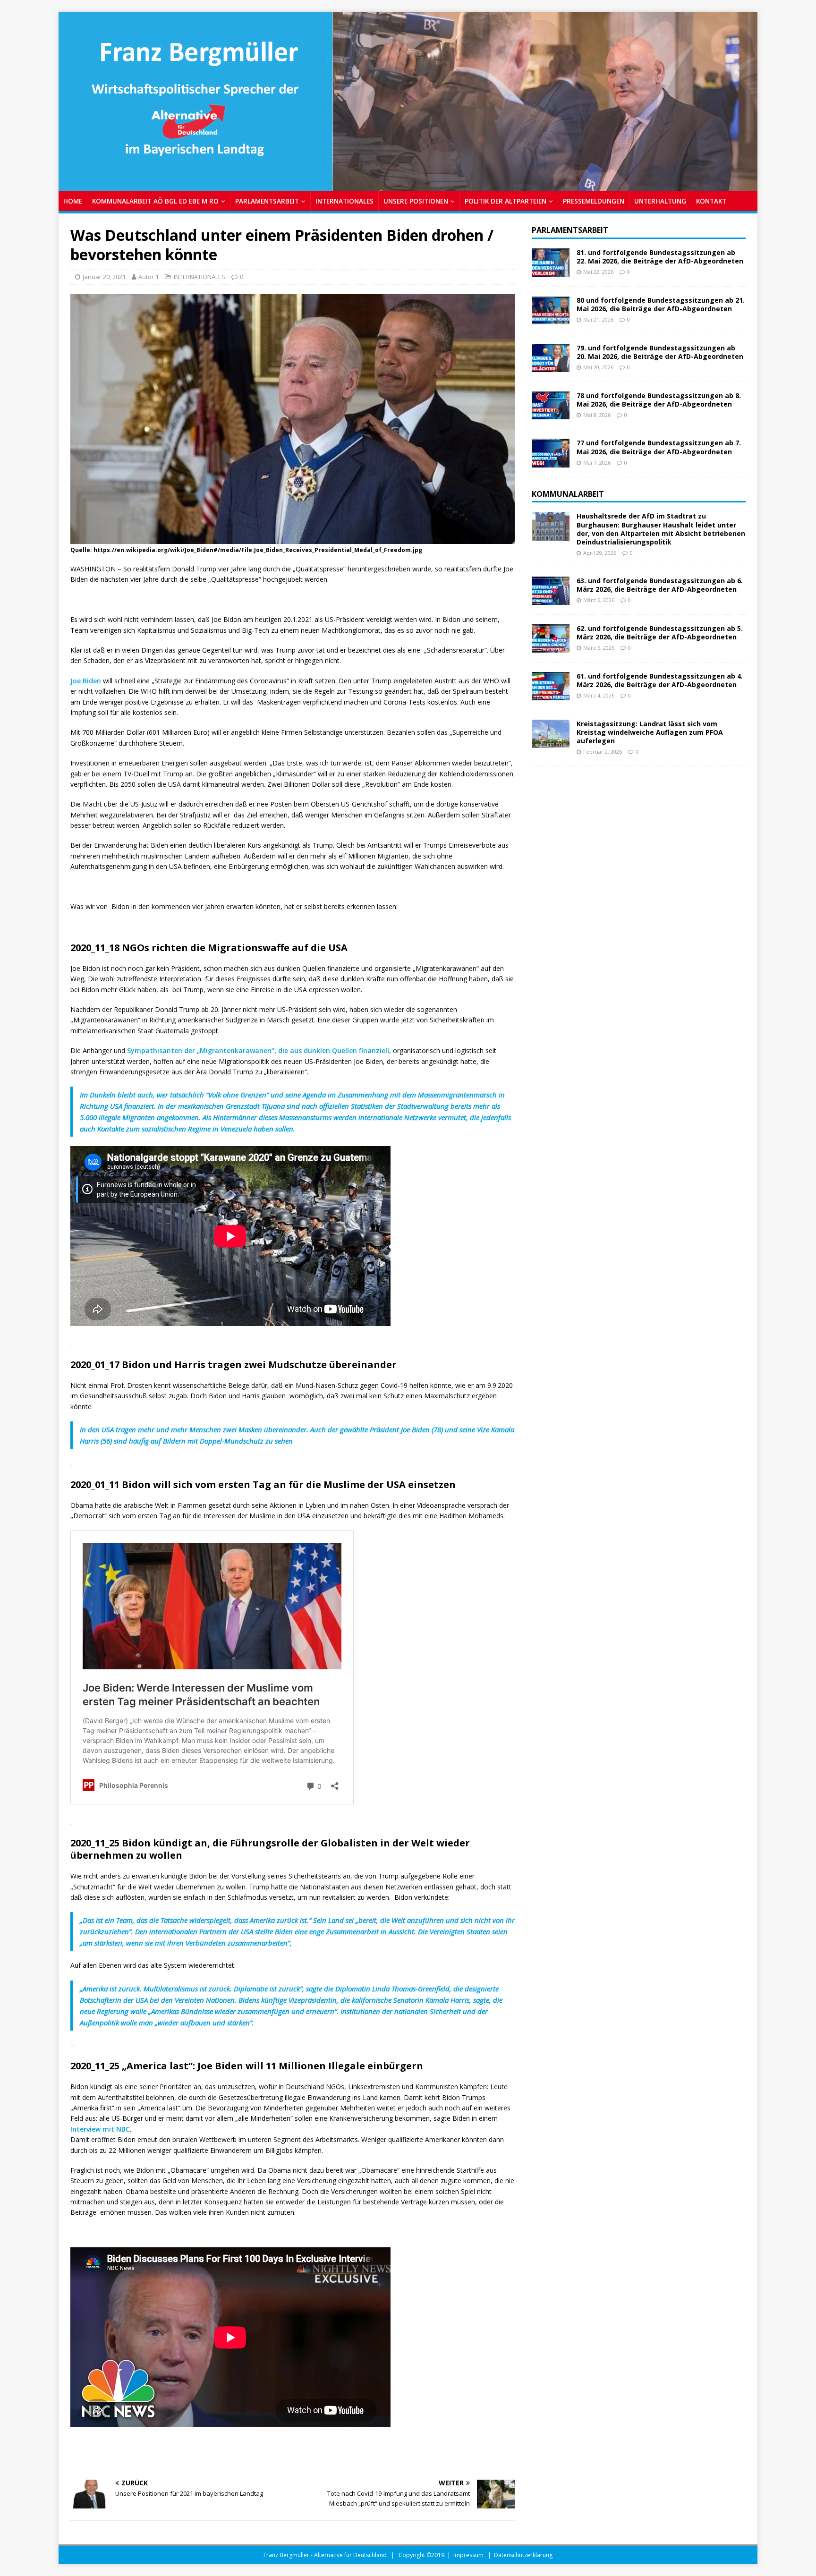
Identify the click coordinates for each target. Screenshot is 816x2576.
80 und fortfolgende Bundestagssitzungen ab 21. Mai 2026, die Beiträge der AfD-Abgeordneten (661, 304)
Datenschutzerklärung (523, 2555)
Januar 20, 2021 (104, 277)
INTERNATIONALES (344, 201)
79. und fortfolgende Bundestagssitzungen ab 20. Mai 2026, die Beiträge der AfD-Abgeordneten (660, 352)
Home (73, 201)
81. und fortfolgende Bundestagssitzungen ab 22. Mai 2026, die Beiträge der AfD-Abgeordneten (660, 257)
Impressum (468, 2555)
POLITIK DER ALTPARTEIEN (506, 201)
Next (746, 99)
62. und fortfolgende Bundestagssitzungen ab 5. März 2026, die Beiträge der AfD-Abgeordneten (660, 633)
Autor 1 (149, 277)
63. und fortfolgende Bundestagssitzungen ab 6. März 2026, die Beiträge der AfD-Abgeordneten (660, 585)
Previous (70, 99)
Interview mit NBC (100, 2129)
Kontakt (711, 201)
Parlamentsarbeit (570, 230)
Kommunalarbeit (568, 494)
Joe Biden (86, 681)
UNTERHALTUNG (660, 201)
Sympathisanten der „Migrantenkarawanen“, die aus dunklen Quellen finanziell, (259, 1050)
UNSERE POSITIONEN (416, 201)
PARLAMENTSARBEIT (267, 201)
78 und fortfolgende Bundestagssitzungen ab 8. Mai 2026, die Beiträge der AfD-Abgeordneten (659, 400)
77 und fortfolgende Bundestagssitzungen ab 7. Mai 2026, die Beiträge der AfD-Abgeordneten (659, 447)
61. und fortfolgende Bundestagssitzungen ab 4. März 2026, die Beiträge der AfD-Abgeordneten (660, 680)
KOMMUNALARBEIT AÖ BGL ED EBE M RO (155, 201)
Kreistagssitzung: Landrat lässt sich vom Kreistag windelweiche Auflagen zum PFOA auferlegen (650, 732)
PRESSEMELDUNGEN (594, 201)
